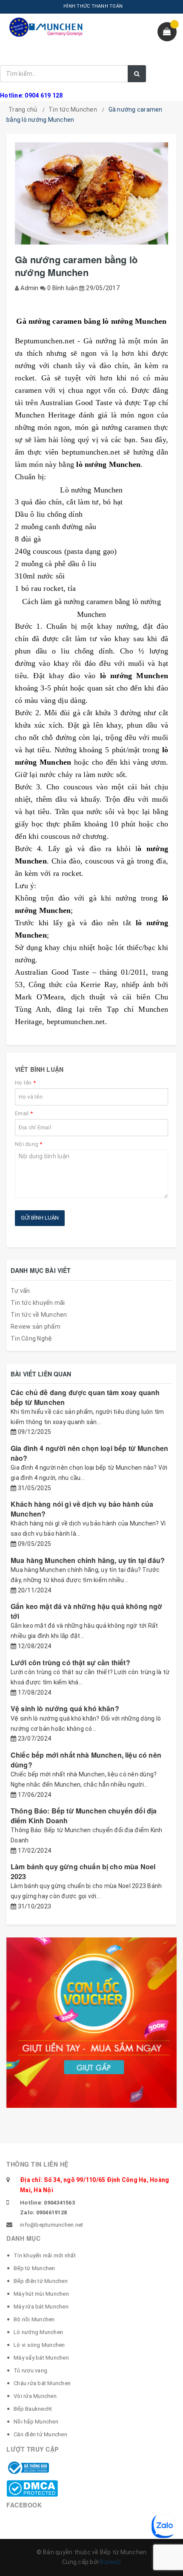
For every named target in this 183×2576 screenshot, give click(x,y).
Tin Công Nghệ (31, 1338)
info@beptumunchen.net (51, 2225)
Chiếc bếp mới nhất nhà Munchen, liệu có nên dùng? (86, 1760)
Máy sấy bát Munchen (41, 2358)
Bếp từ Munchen (34, 2268)
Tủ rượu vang (30, 2370)
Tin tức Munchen (73, 109)
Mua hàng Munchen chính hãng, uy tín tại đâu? (88, 1560)
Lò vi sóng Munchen (39, 2345)
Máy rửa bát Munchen (41, 2307)
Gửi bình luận (40, 1218)
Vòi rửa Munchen (35, 2396)
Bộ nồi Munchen (34, 2319)
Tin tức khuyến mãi (38, 1303)
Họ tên (25, 1083)
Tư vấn (20, 1291)
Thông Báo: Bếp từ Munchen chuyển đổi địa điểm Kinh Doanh (84, 1815)
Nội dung (29, 1144)
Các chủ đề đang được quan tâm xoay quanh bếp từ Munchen (85, 1397)
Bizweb (110, 2562)
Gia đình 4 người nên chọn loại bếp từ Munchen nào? (89, 1453)
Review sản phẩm (36, 1327)
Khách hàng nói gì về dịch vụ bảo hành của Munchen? (82, 1509)
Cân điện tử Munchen (40, 2434)
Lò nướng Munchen (38, 2332)
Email (24, 1113)
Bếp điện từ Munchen (41, 2281)
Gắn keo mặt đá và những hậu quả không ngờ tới (87, 1611)
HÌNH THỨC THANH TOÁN (93, 6)
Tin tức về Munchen (39, 1315)
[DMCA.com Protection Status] (32, 2488)
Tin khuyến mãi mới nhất (45, 2255)
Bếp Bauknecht (33, 2409)
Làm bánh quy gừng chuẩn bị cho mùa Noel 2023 (83, 1871)
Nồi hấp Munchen (36, 2422)
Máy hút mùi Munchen (41, 2294)
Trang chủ (23, 109)
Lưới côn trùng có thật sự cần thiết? (70, 1662)
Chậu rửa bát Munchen (42, 2383)
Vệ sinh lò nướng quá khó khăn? (65, 1708)
